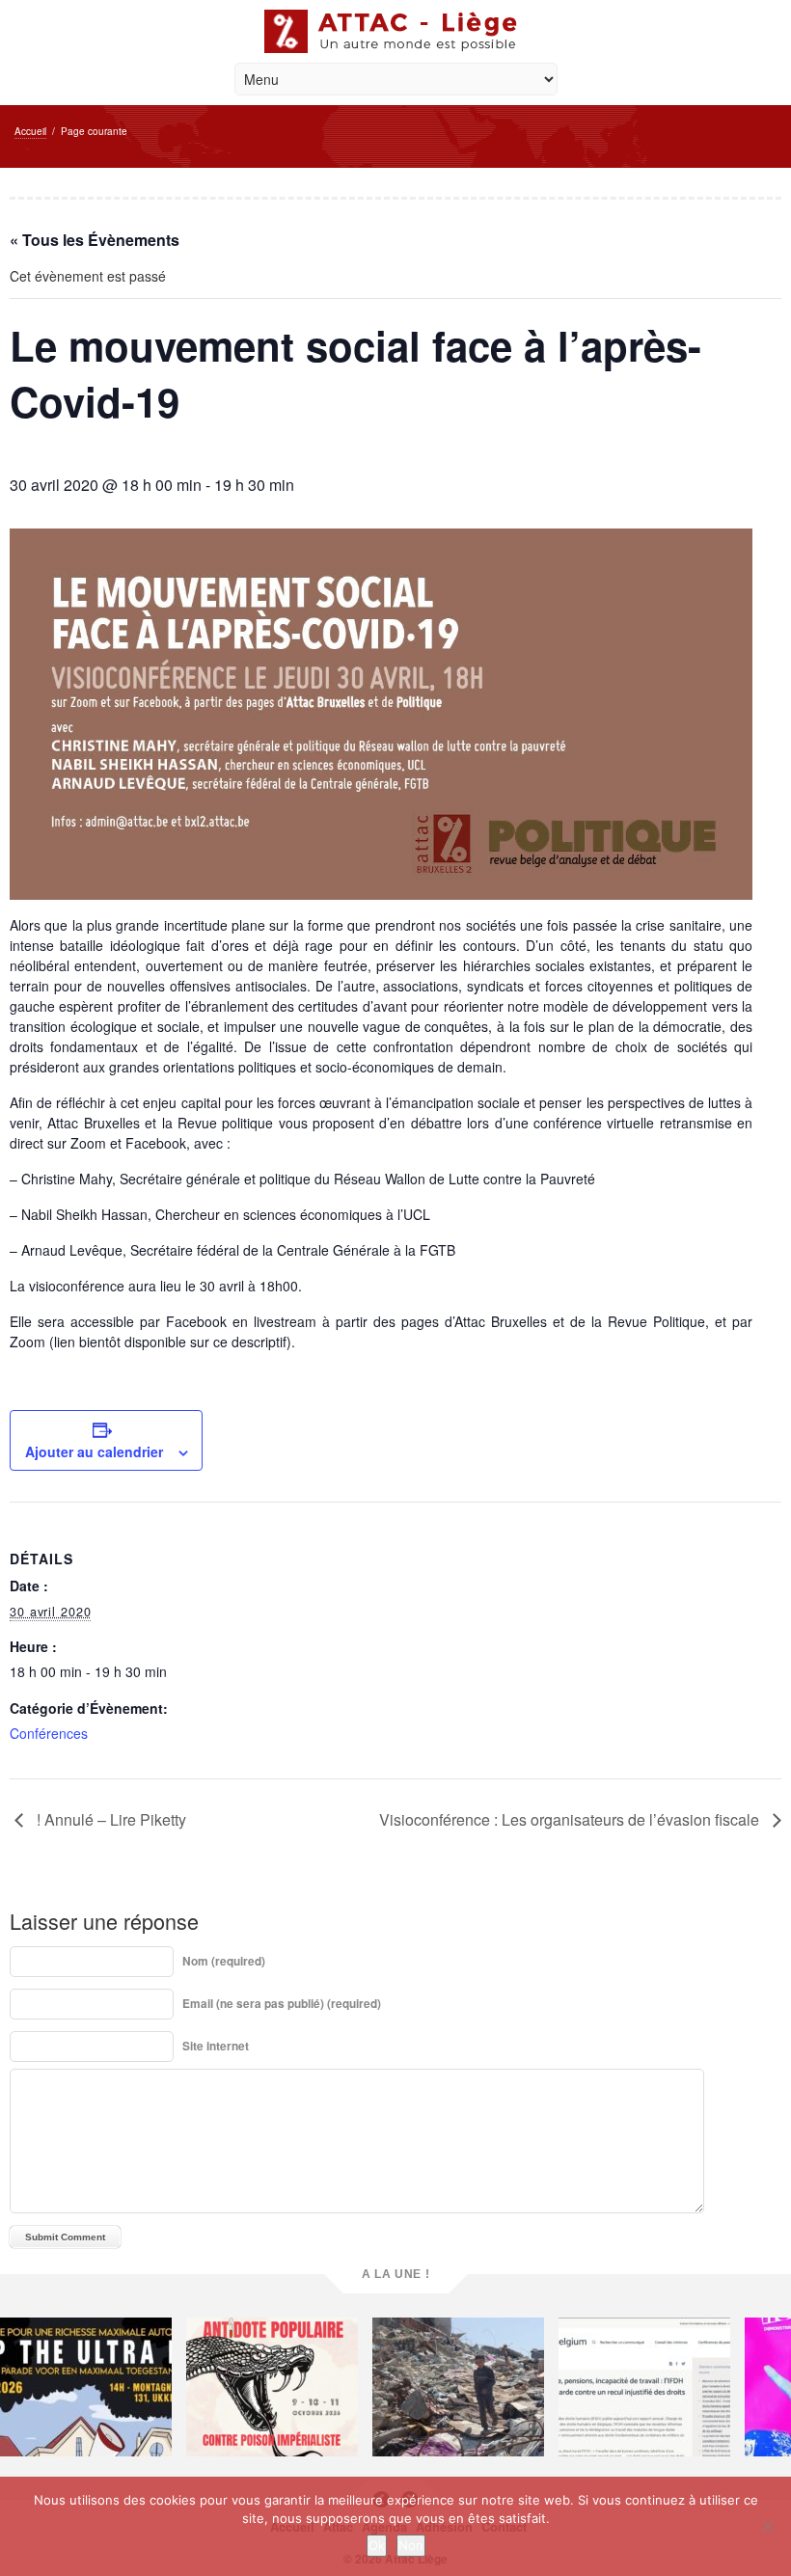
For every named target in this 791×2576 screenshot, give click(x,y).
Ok (377, 2545)
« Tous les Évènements (95, 240)
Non (411, 2545)
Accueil (30, 131)
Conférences (49, 1733)
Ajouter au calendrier (94, 1451)
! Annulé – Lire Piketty (109, 1819)
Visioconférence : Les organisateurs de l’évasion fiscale (571, 1819)
